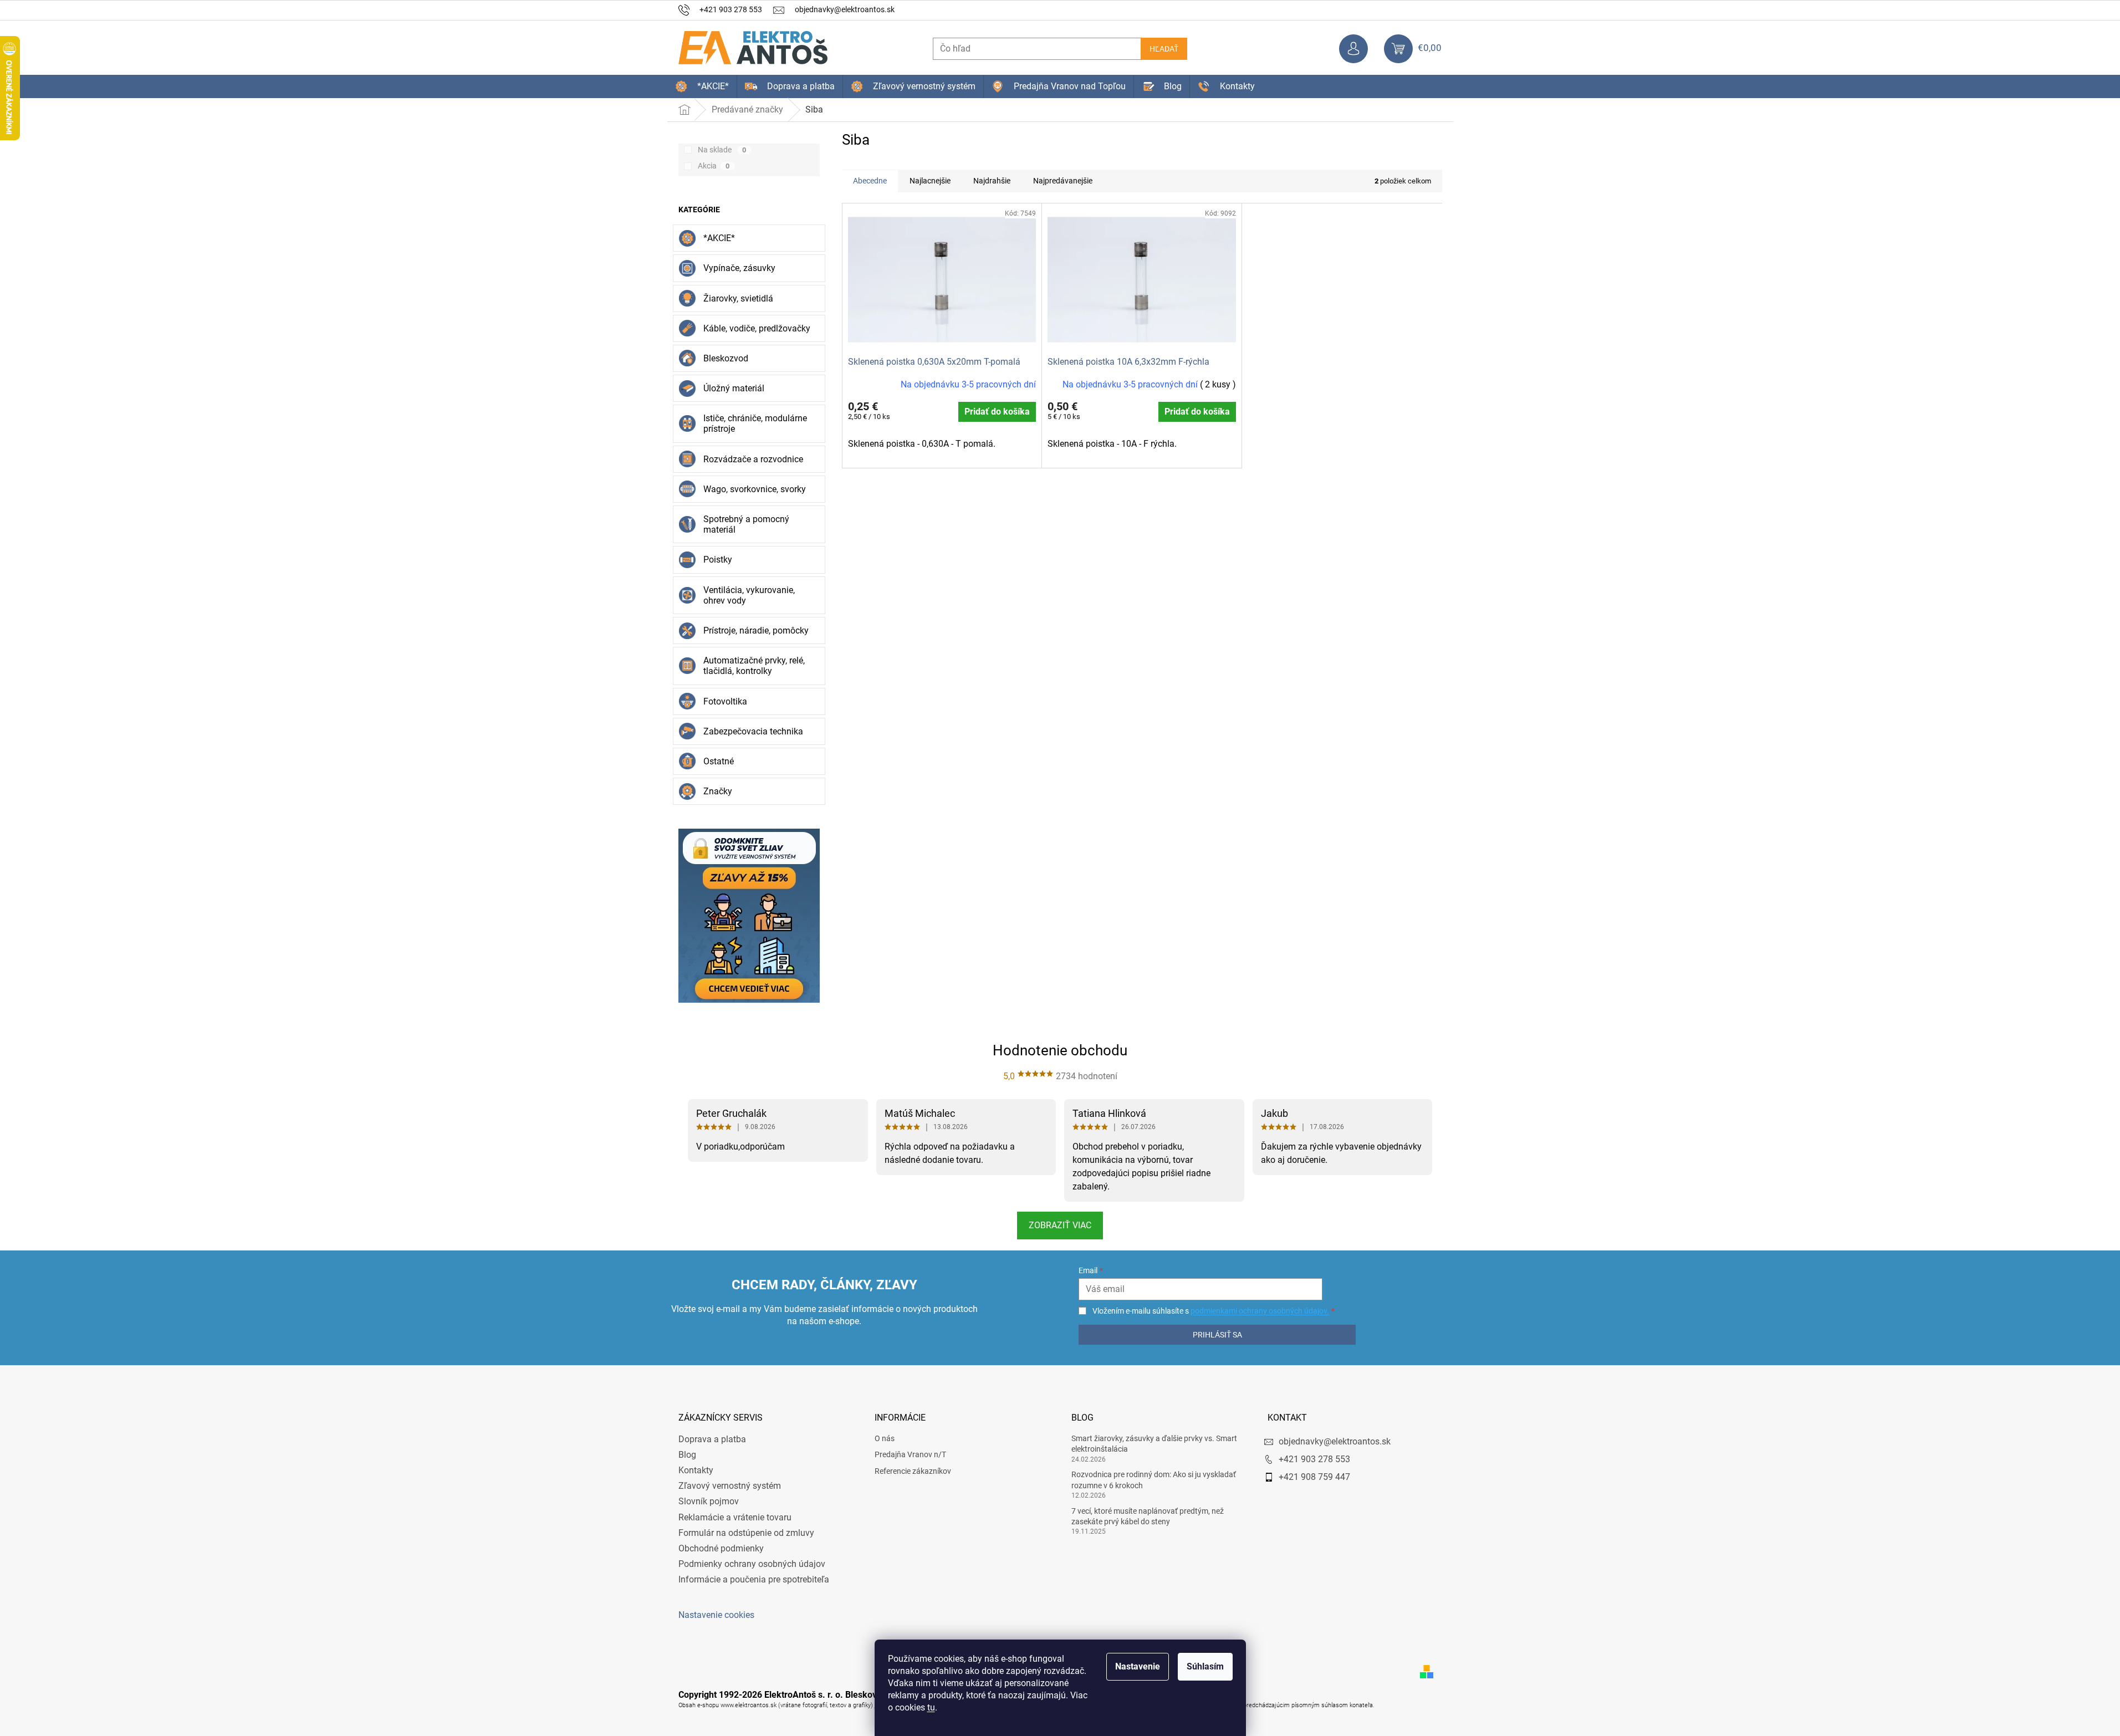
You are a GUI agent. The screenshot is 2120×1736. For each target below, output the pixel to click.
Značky (718, 791)
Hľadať (1164, 49)
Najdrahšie (992, 181)
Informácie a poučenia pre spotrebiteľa (754, 1579)
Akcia (714, 166)
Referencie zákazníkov (913, 1471)
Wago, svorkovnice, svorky (755, 489)
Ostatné (719, 761)
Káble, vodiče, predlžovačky (757, 328)
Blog (687, 1455)
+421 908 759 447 (1314, 1477)
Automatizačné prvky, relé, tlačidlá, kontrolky (754, 666)
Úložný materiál (734, 388)
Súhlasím (1205, 1666)
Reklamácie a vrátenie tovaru (735, 1517)
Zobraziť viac (1060, 1225)
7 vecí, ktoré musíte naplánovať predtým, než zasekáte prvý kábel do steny (1148, 1516)
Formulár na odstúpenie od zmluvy (746, 1533)
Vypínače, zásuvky (739, 268)
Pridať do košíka (997, 412)
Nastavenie (1138, 1666)
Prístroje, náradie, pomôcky (756, 630)
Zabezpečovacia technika (753, 731)
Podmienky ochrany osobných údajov (752, 1564)
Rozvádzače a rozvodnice (753, 459)
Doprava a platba (712, 1439)
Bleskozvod (726, 358)
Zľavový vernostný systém (730, 1486)
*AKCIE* (719, 238)
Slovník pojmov (709, 1501)
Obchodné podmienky (721, 1548)
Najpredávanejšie (1063, 181)
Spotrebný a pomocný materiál (746, 524)
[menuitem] (702, 86)
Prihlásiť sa (1217, 1335)
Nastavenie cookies (716, 1615)
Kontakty (696, 1470)
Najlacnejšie (930, 181)
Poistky (718, 560)
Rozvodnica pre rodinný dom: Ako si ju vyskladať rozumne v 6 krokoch (1154, 1480)
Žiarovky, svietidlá (738, 298)
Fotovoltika (725, 701)
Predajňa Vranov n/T (910, 1454)
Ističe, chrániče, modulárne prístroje (755, 423)
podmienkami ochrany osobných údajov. (1260, 1311)
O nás (885, 1438)
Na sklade (722, 150)
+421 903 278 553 (1314, 1459)
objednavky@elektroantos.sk (1335, 1441)
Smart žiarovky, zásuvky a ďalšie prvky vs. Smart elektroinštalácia (1154, 1444)
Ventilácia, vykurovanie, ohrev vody (749, 595)
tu (931, 1707)
